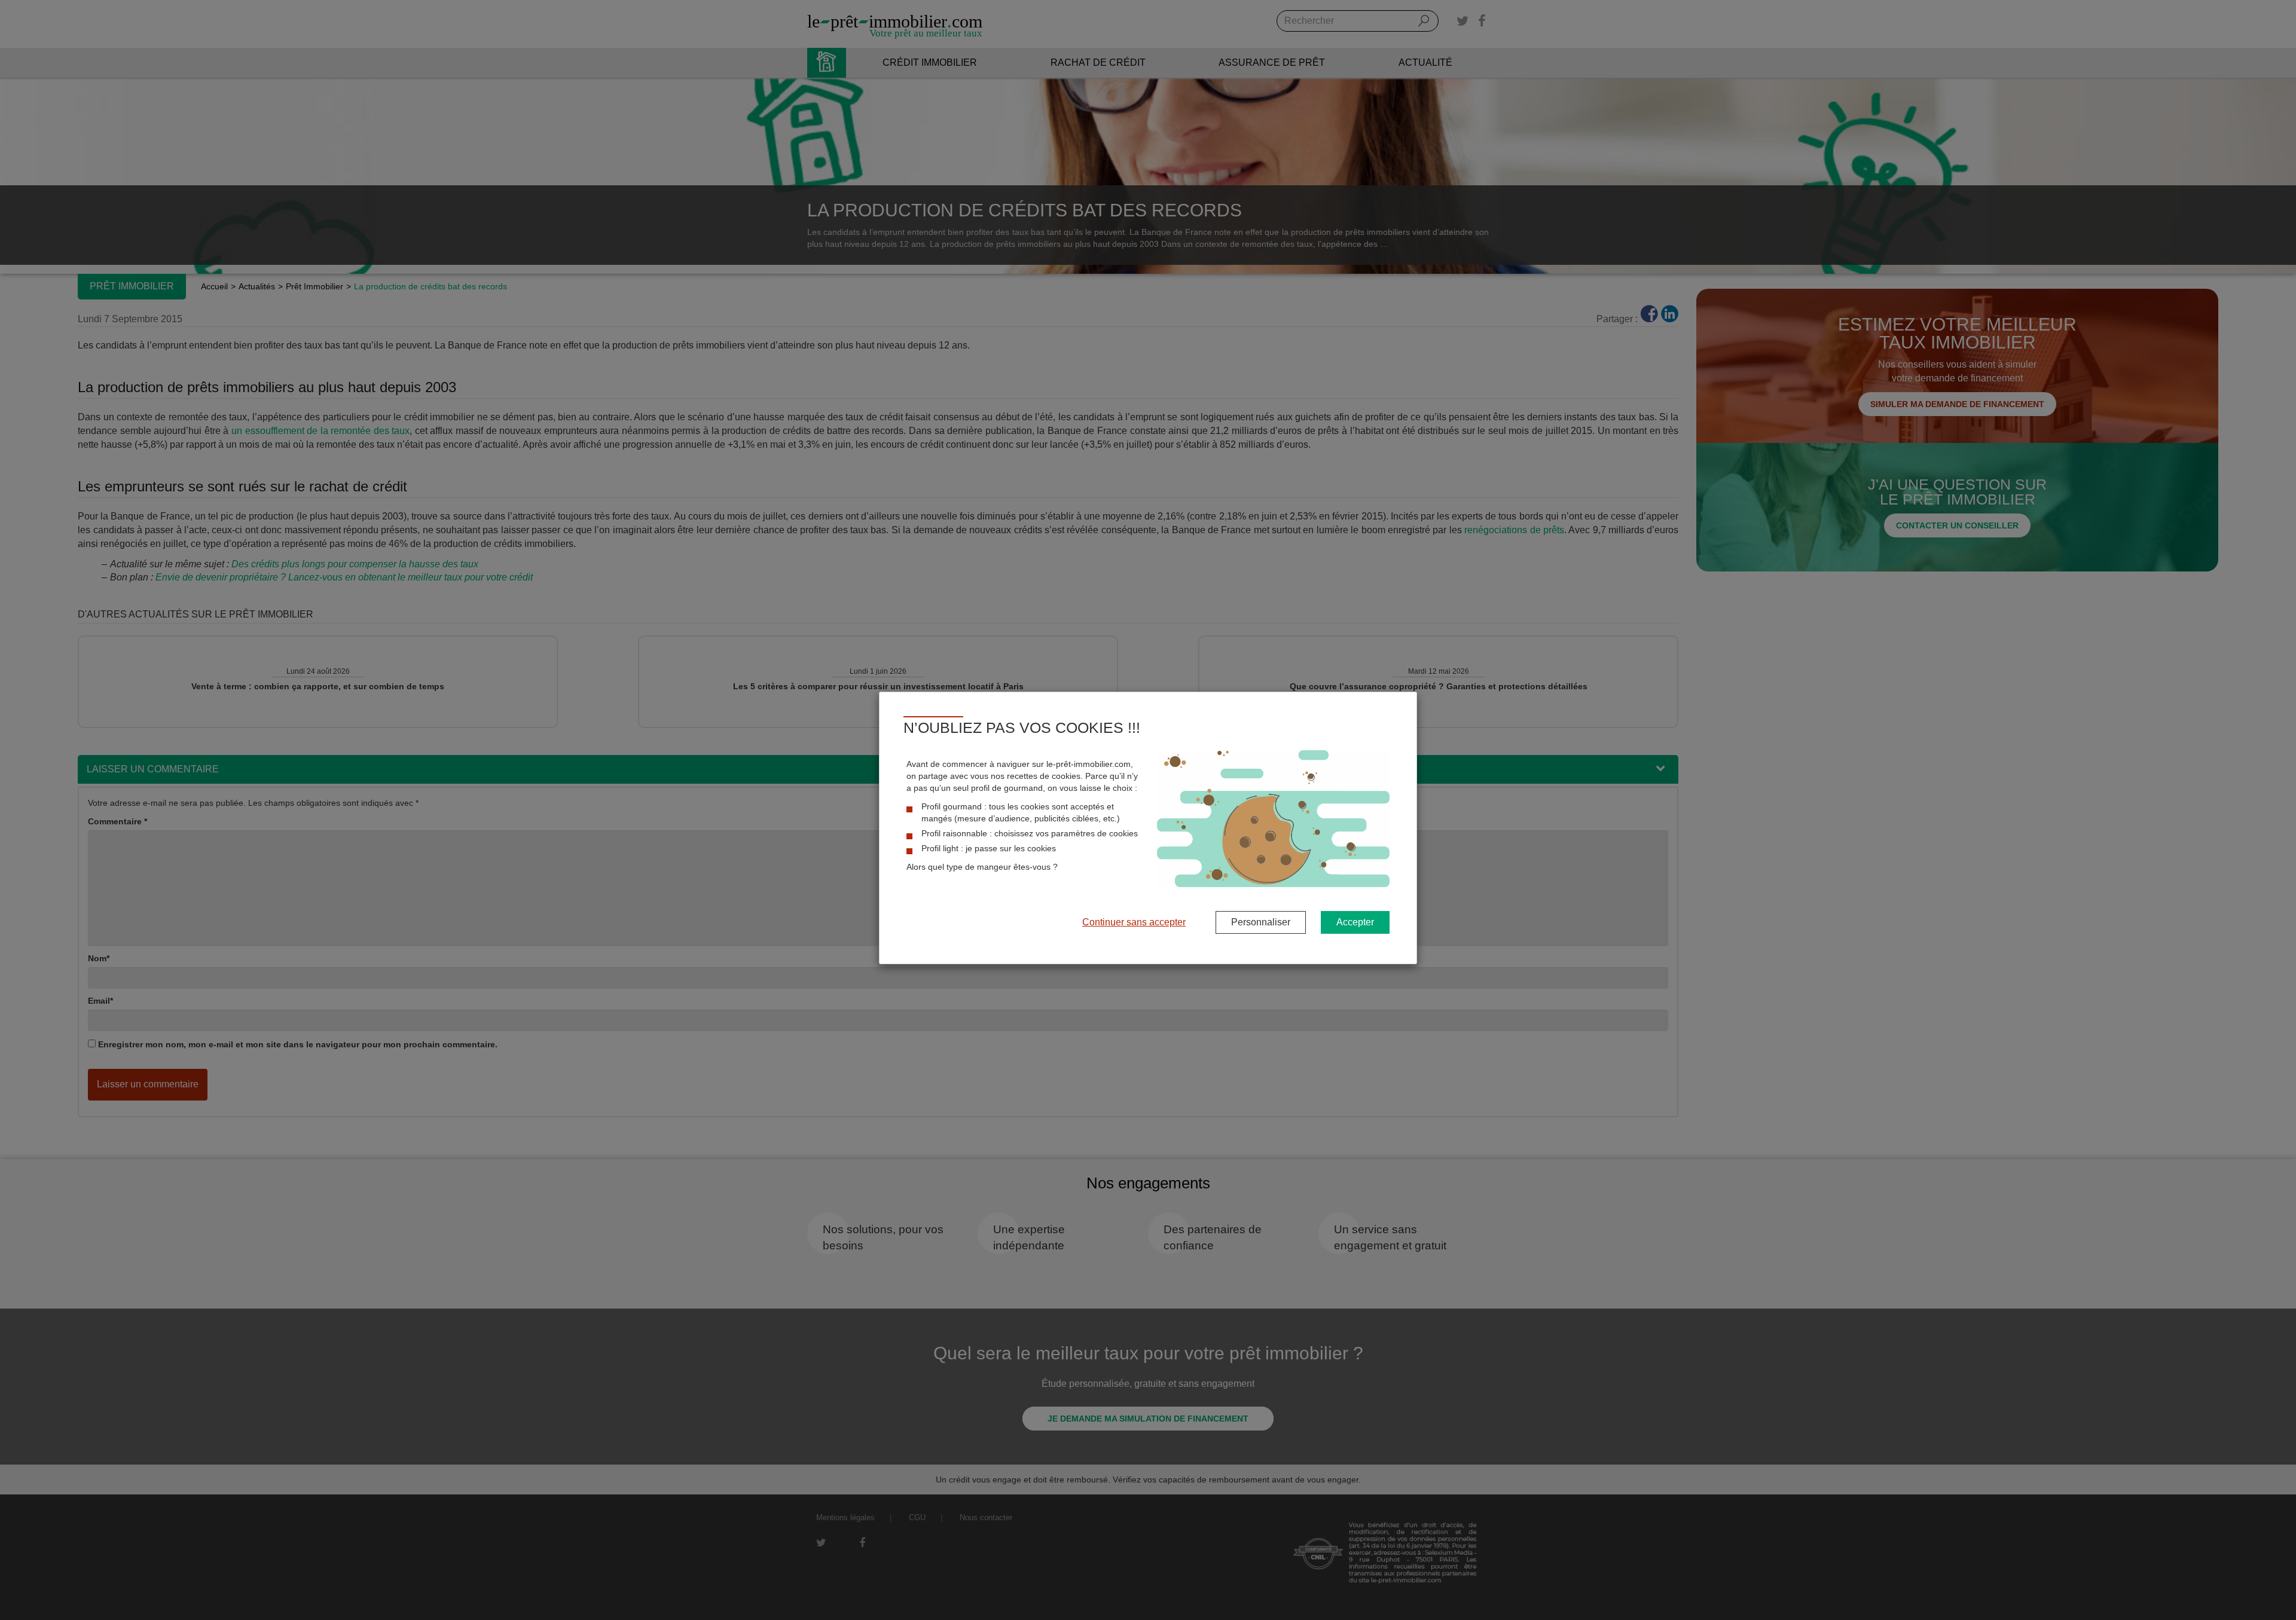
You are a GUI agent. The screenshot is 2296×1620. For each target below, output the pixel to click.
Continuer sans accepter (1134, 922)
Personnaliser (1261, 922)
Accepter (1355, 922)
